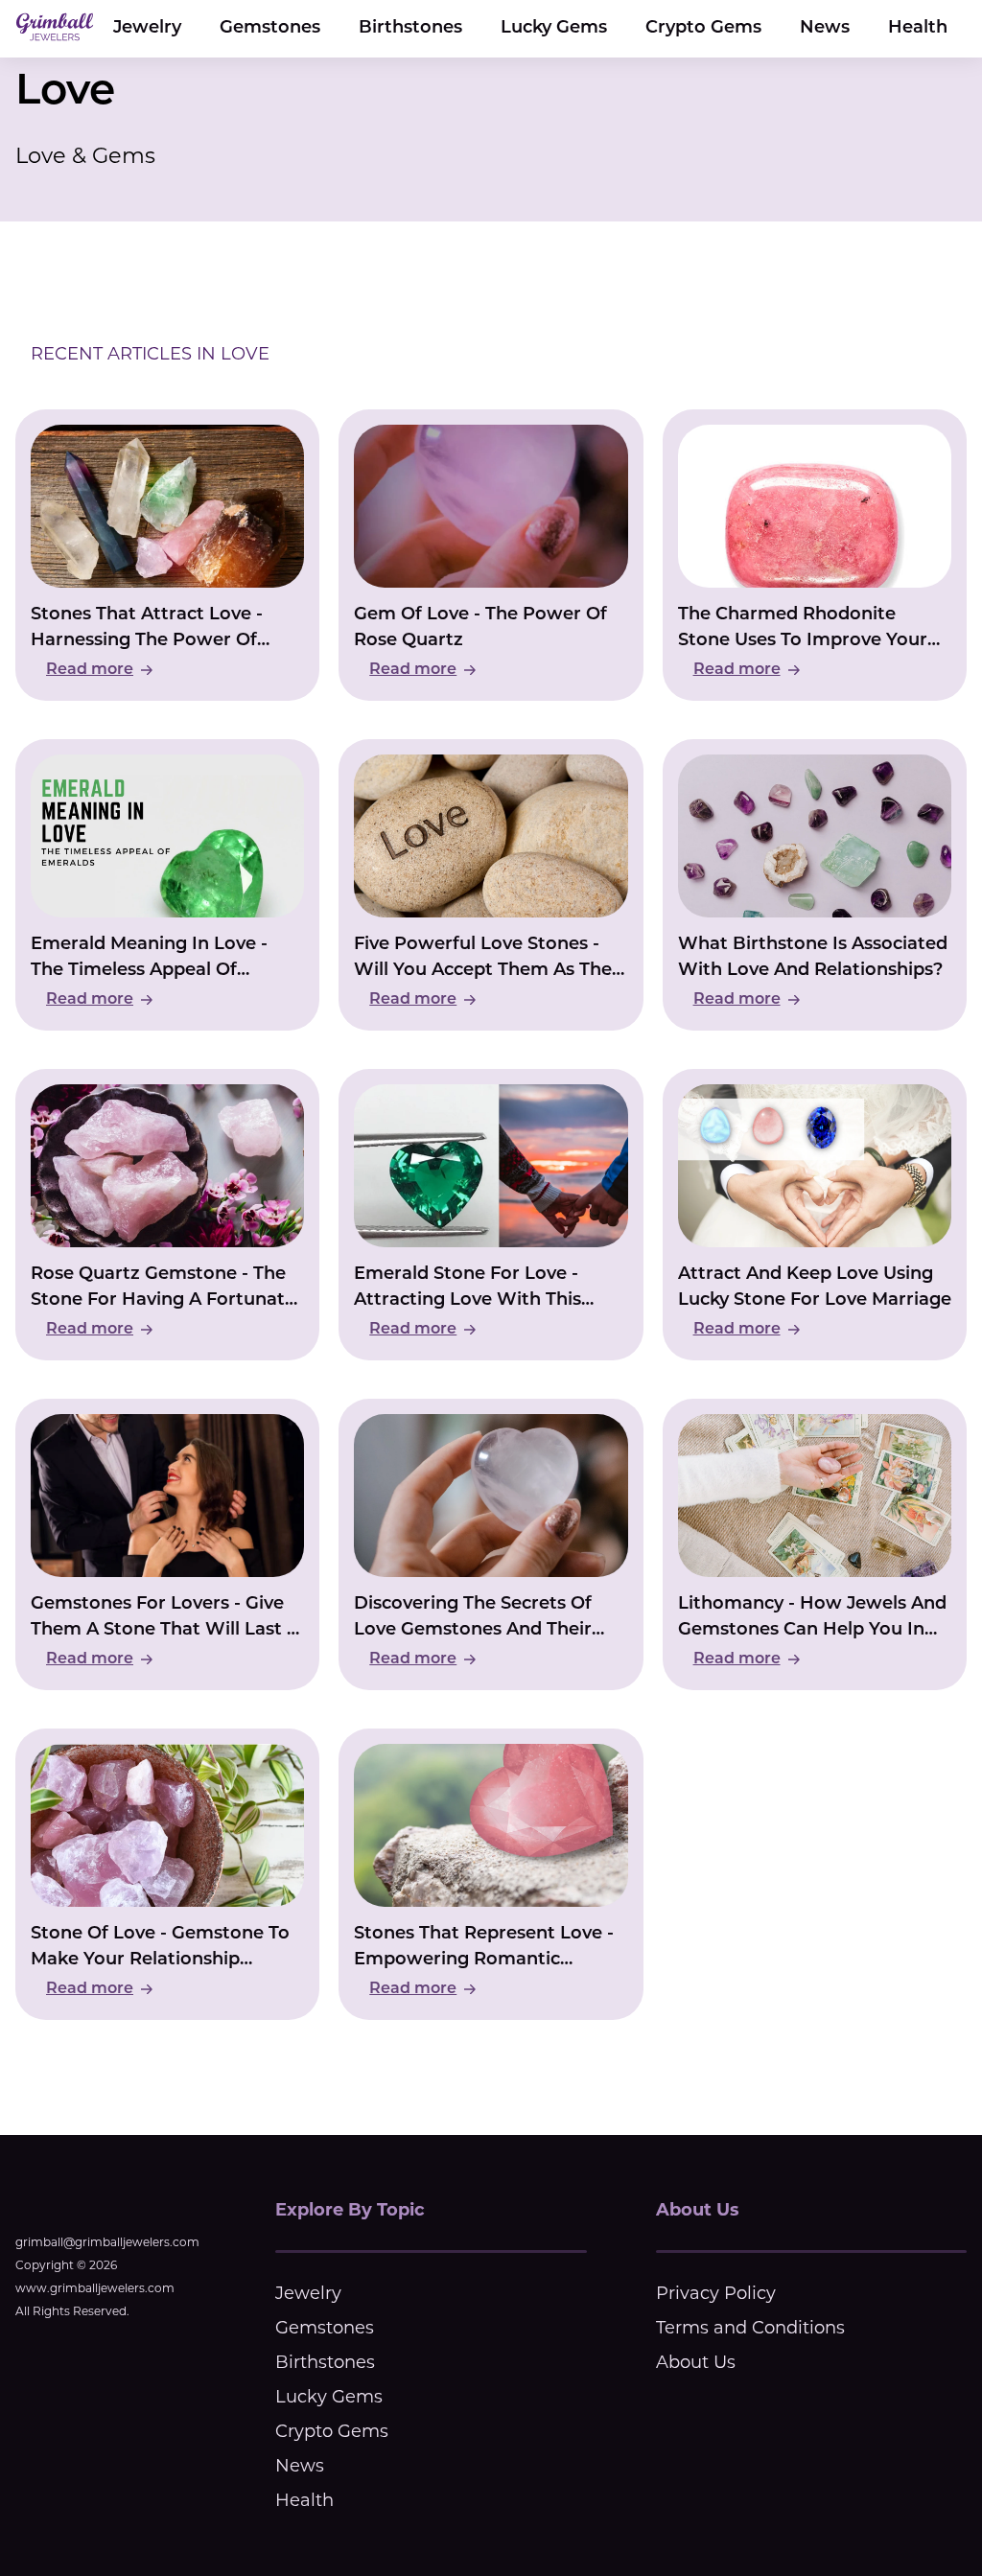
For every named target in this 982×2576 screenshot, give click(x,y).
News (825, 29)
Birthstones (410, 29)
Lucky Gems (554, 29)
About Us (696, 2362)
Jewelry (147, 29)
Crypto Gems (703, 29)
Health (918, 29)
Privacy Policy (716, 2293)
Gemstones (270, 29)
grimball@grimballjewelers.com (107, 2242)
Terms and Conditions (750, 2328)
